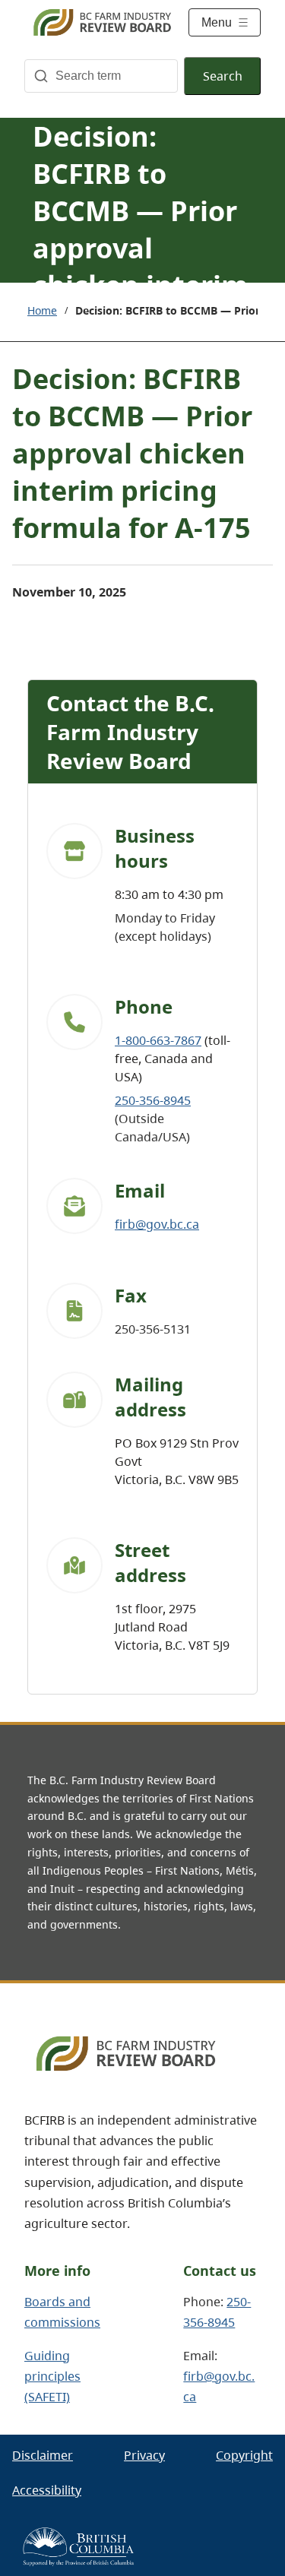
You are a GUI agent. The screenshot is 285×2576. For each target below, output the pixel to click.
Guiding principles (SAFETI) (52, 2376)
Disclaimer (43, 2455)
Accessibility (47, 2490)
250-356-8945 (153, 1100)
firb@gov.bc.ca (157, 1224)
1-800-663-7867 (158, 1040)
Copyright (244, 2455)
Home (42, 310)
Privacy (144, 2455)
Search (223, 76)
